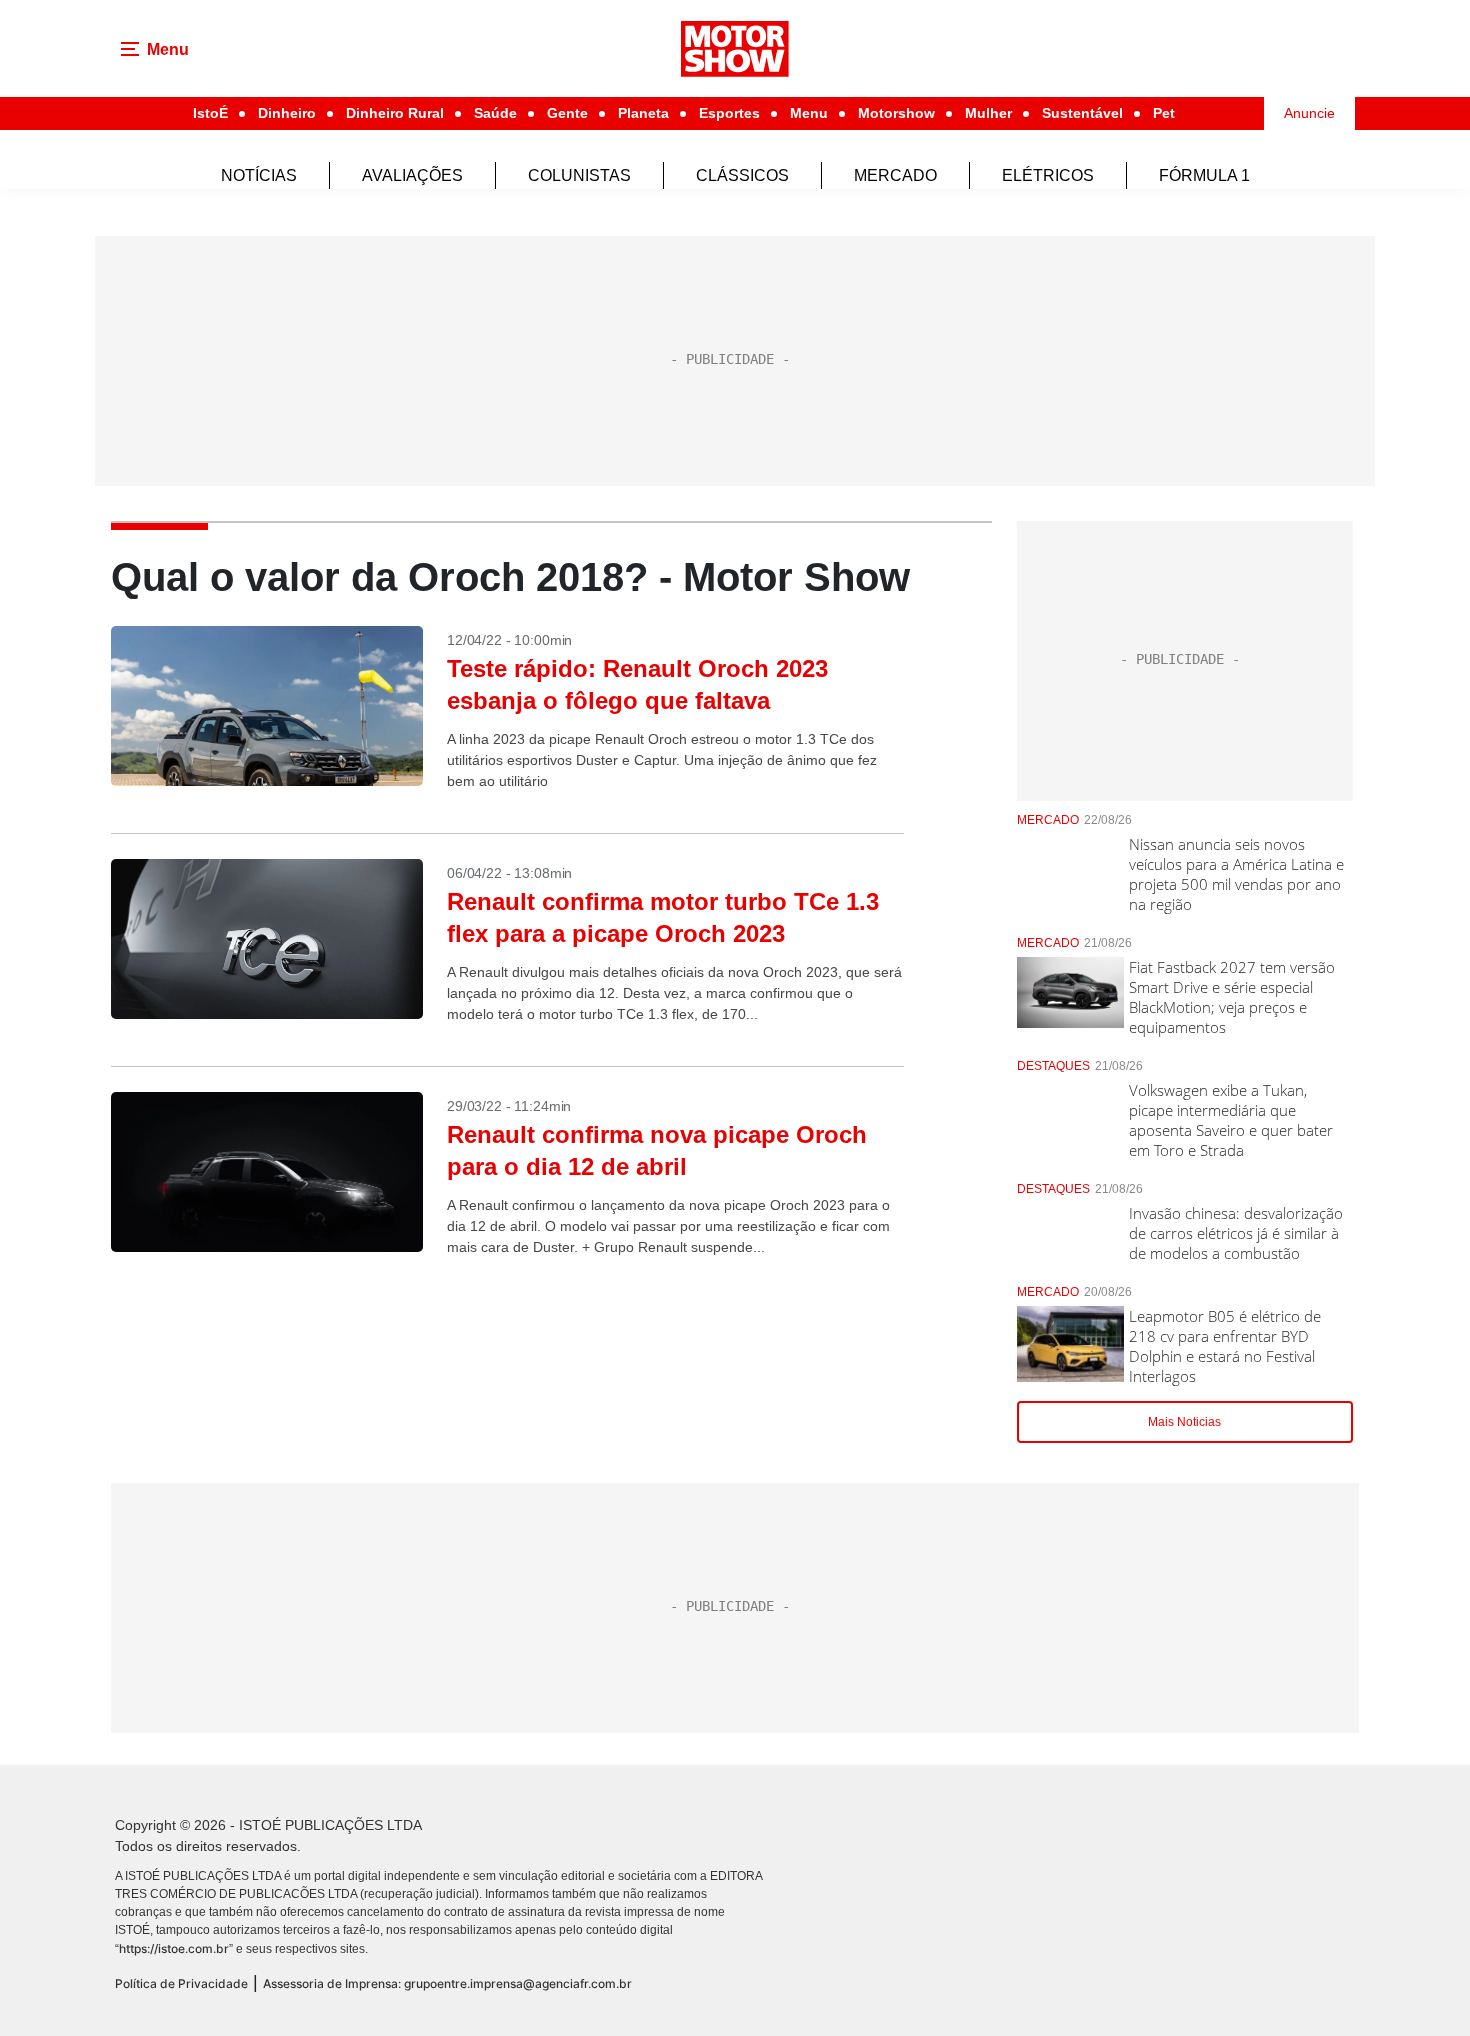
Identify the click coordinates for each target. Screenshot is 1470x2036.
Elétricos (1048, 175)
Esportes (729, 113)
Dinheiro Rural (395, 113)
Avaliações (412, 175)
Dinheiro (287, 113)
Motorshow (896, 113)
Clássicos (742, 175)
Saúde (495, 113)
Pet (1164, 113)
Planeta (643, 113)
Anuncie (1309, 113)
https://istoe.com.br (174, 1948)
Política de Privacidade (181, 1983)
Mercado (895, 175)
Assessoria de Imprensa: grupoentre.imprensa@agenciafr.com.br (447, 1983)
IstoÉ (210, 113)
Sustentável (1082, 113)
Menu (809, 113)
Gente (567, 113)
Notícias (259, 175)
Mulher (988, 113)
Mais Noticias (1184, 1422)
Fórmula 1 (1204, 175)
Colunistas (579, 175)
